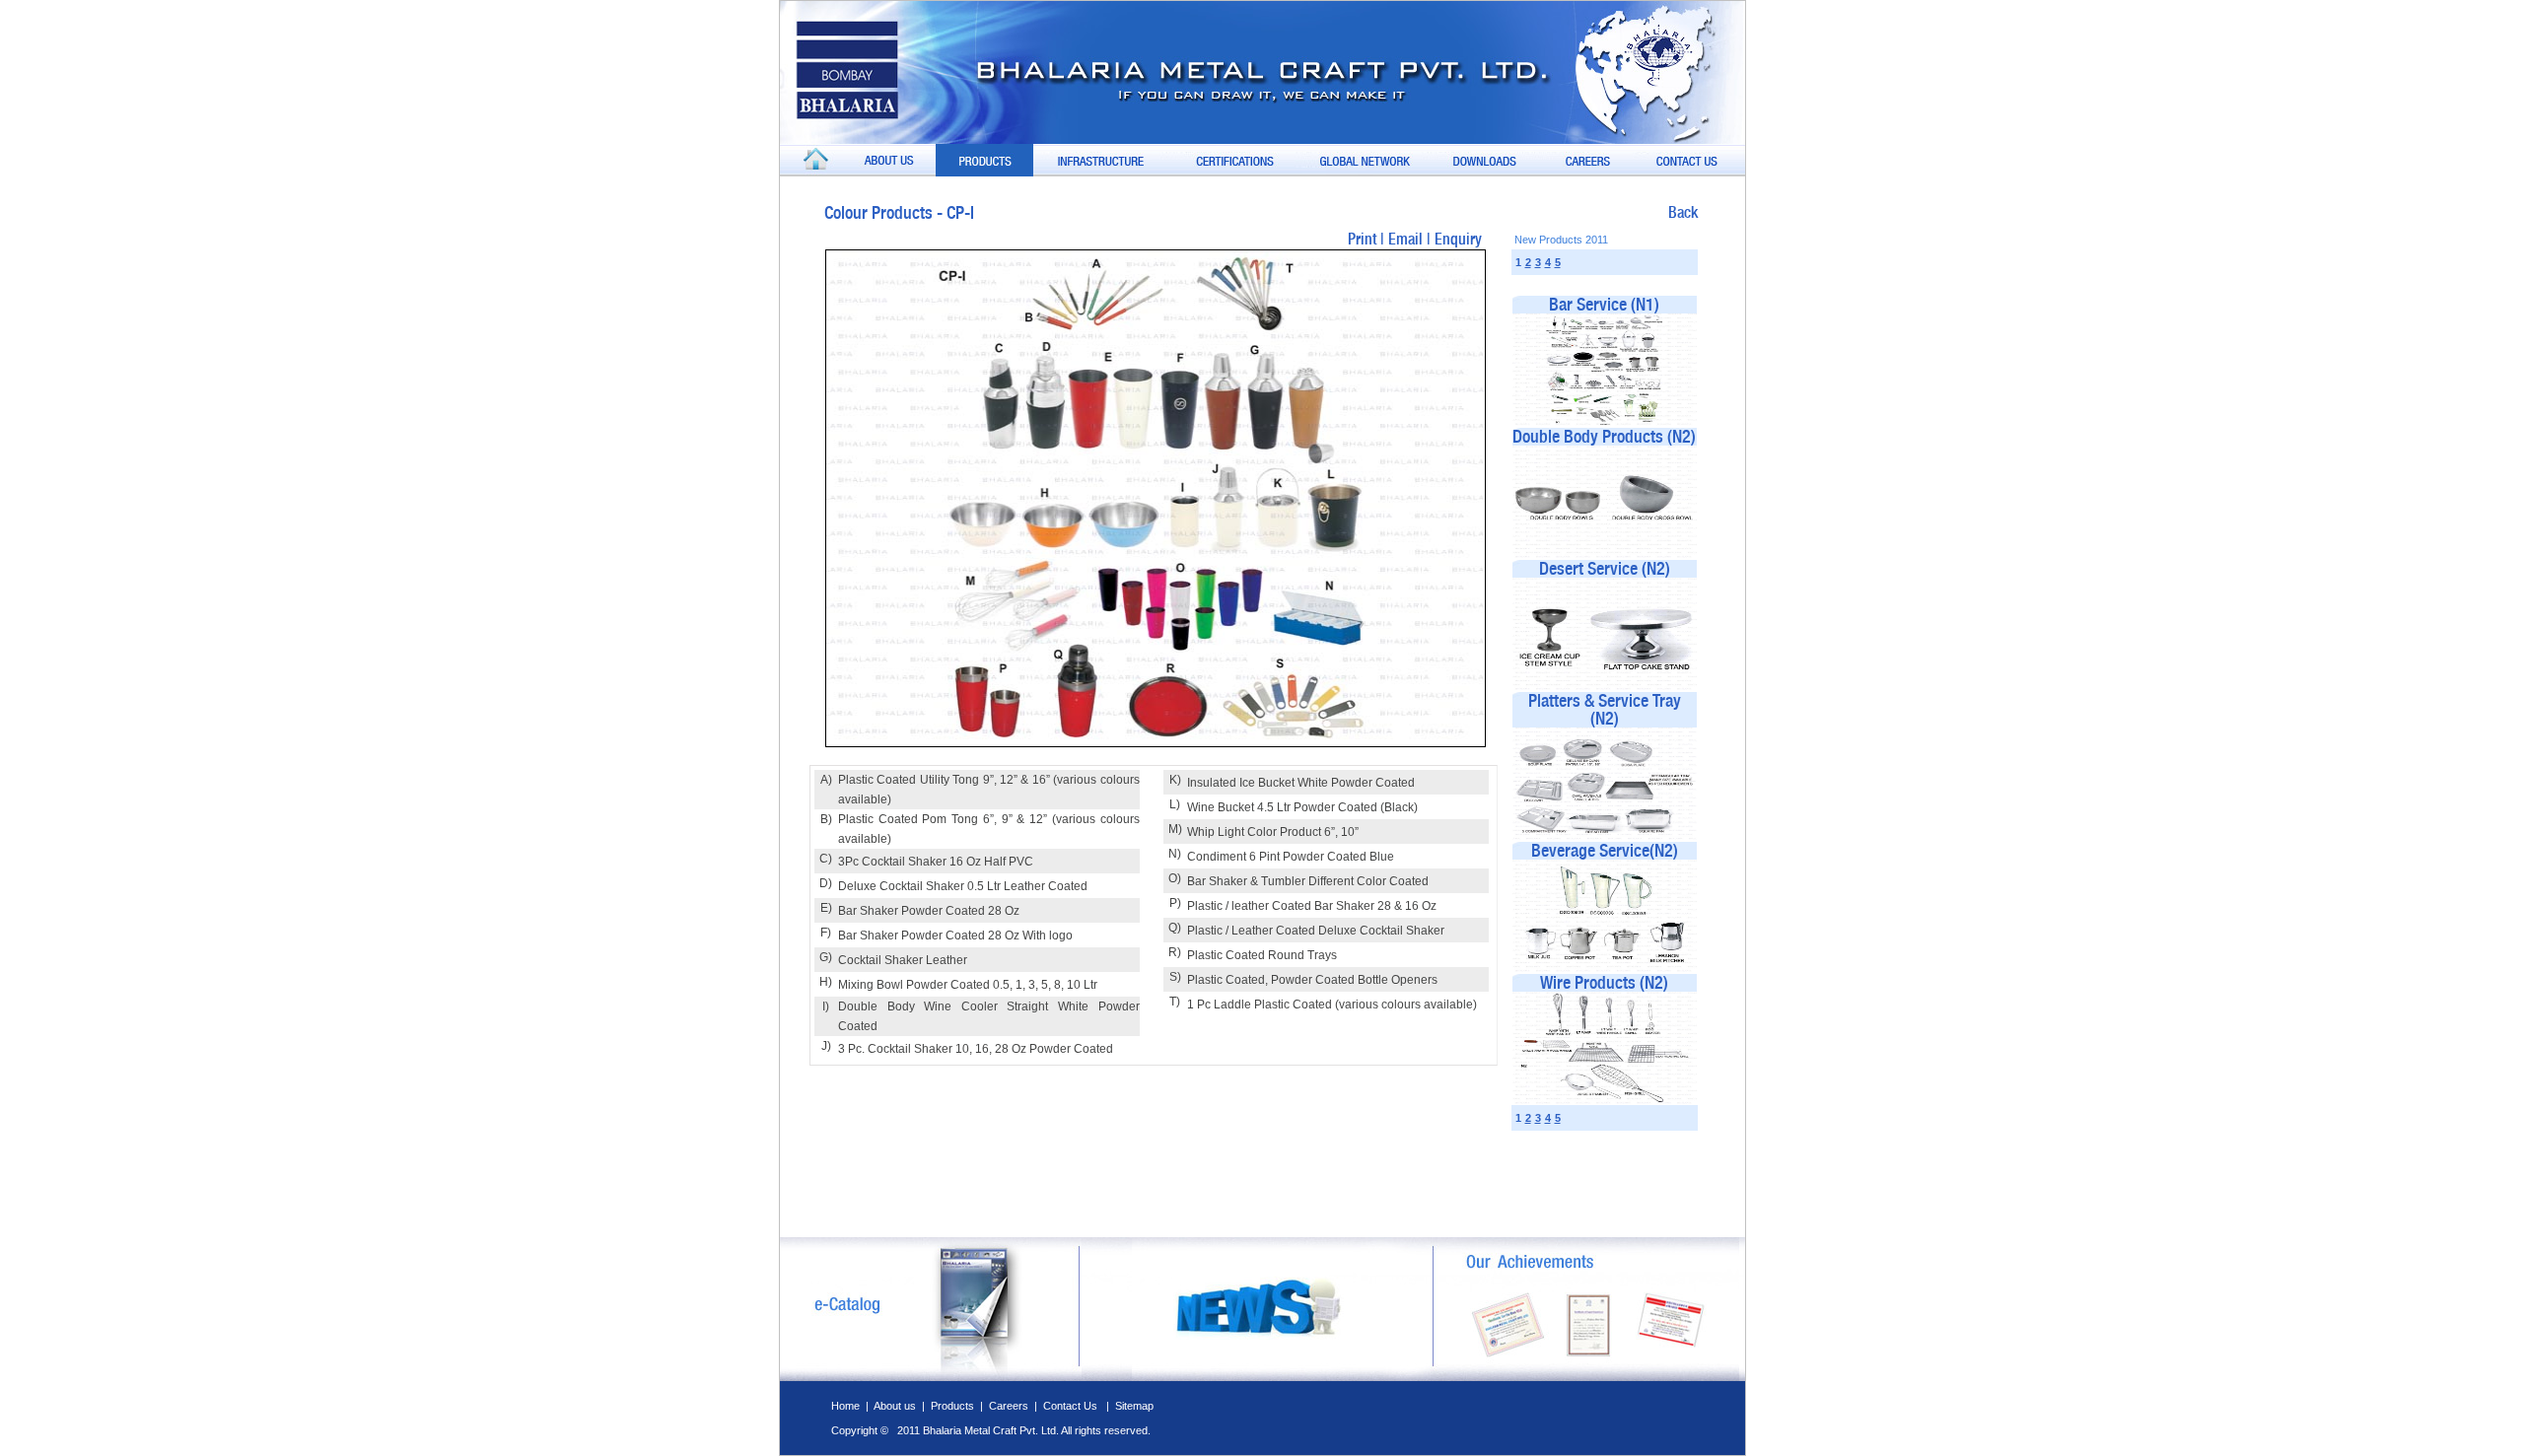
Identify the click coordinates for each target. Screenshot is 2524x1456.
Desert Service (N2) (1605, 568)
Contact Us (1072, 1406)
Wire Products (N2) (1604, 982)
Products (954, 1406)
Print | (1368, 239)
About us (895, 1406)
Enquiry (1458, 239)
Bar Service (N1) (1604, 304)
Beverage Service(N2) (1605, 850)
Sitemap (1134, 1406)
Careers (1009, 1406)
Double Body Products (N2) (1604, 436)
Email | (1411, 239)
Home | (852, 1406)
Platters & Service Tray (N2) (1605, 709)
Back (1683, 212)
